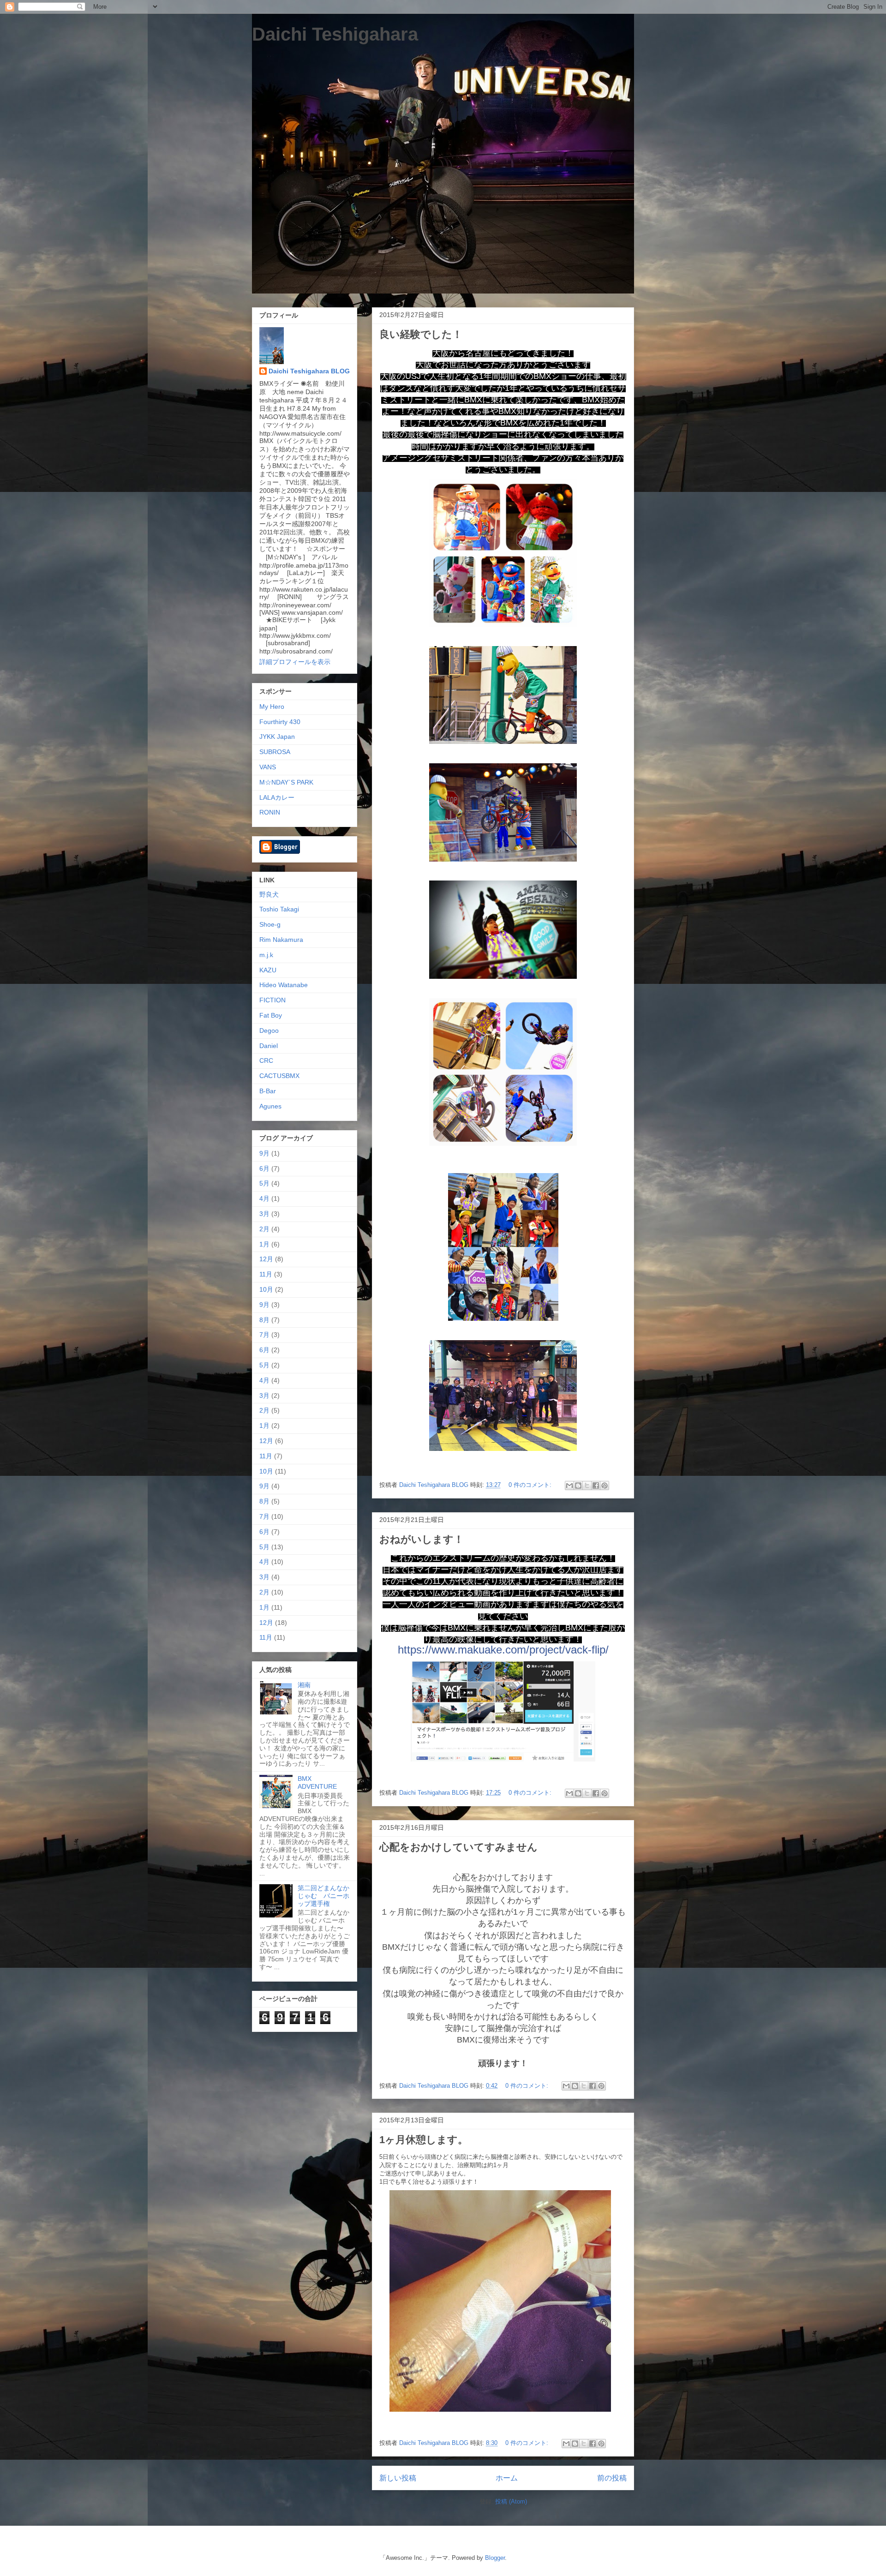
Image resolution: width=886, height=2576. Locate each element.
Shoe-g (270, 924)
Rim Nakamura (281, 940)
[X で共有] (587, 1486)
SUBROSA (275, 752)
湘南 (304, 1685)
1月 (264, 1244)
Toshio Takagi (279, 909)
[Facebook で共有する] (596, 1486)
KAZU (268, 970)
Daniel (269, 1046)
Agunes (270, 1106)
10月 (266, 1289)
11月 (266, 1274)
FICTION (272, 1000)
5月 (264, 1183)
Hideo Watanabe (284, 985)
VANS (268, 767)
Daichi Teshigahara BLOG (309, 371)
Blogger (495, 2558)
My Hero (272, 707)
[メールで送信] (569, 1486)
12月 (266, 1259)
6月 (264, 1168)
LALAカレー (277, 797)
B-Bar (268, 1091)
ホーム (507, 2478)
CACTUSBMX (279, 1076)
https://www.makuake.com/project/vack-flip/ (503, 1650)
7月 (264, 1335)
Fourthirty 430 (280, 722)
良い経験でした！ (421, 334)
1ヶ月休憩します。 (424, 2140)
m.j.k (266, 955)
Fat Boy (271, 1015)
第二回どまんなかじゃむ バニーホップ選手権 (323, 1896)
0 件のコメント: (531, 1485)
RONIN (270, 812)
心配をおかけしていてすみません (458, 1847)
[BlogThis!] (578, 1486)
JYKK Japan (277, 737)
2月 (264, 1229)
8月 (264, 1320)
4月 (264, 1198)
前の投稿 (612, 2478)
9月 (264, 1153)
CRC (266, 1060)
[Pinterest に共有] (605, 1486)
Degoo (269, 1030)
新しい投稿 (398, 2478)
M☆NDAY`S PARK (286, 782)
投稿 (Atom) (511, 2501)
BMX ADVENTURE (317, 1782)
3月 (264, 1214)
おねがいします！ (422, 1539)
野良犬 (269, 894)
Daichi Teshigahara (335, 34)
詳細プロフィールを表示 (295, 662)
